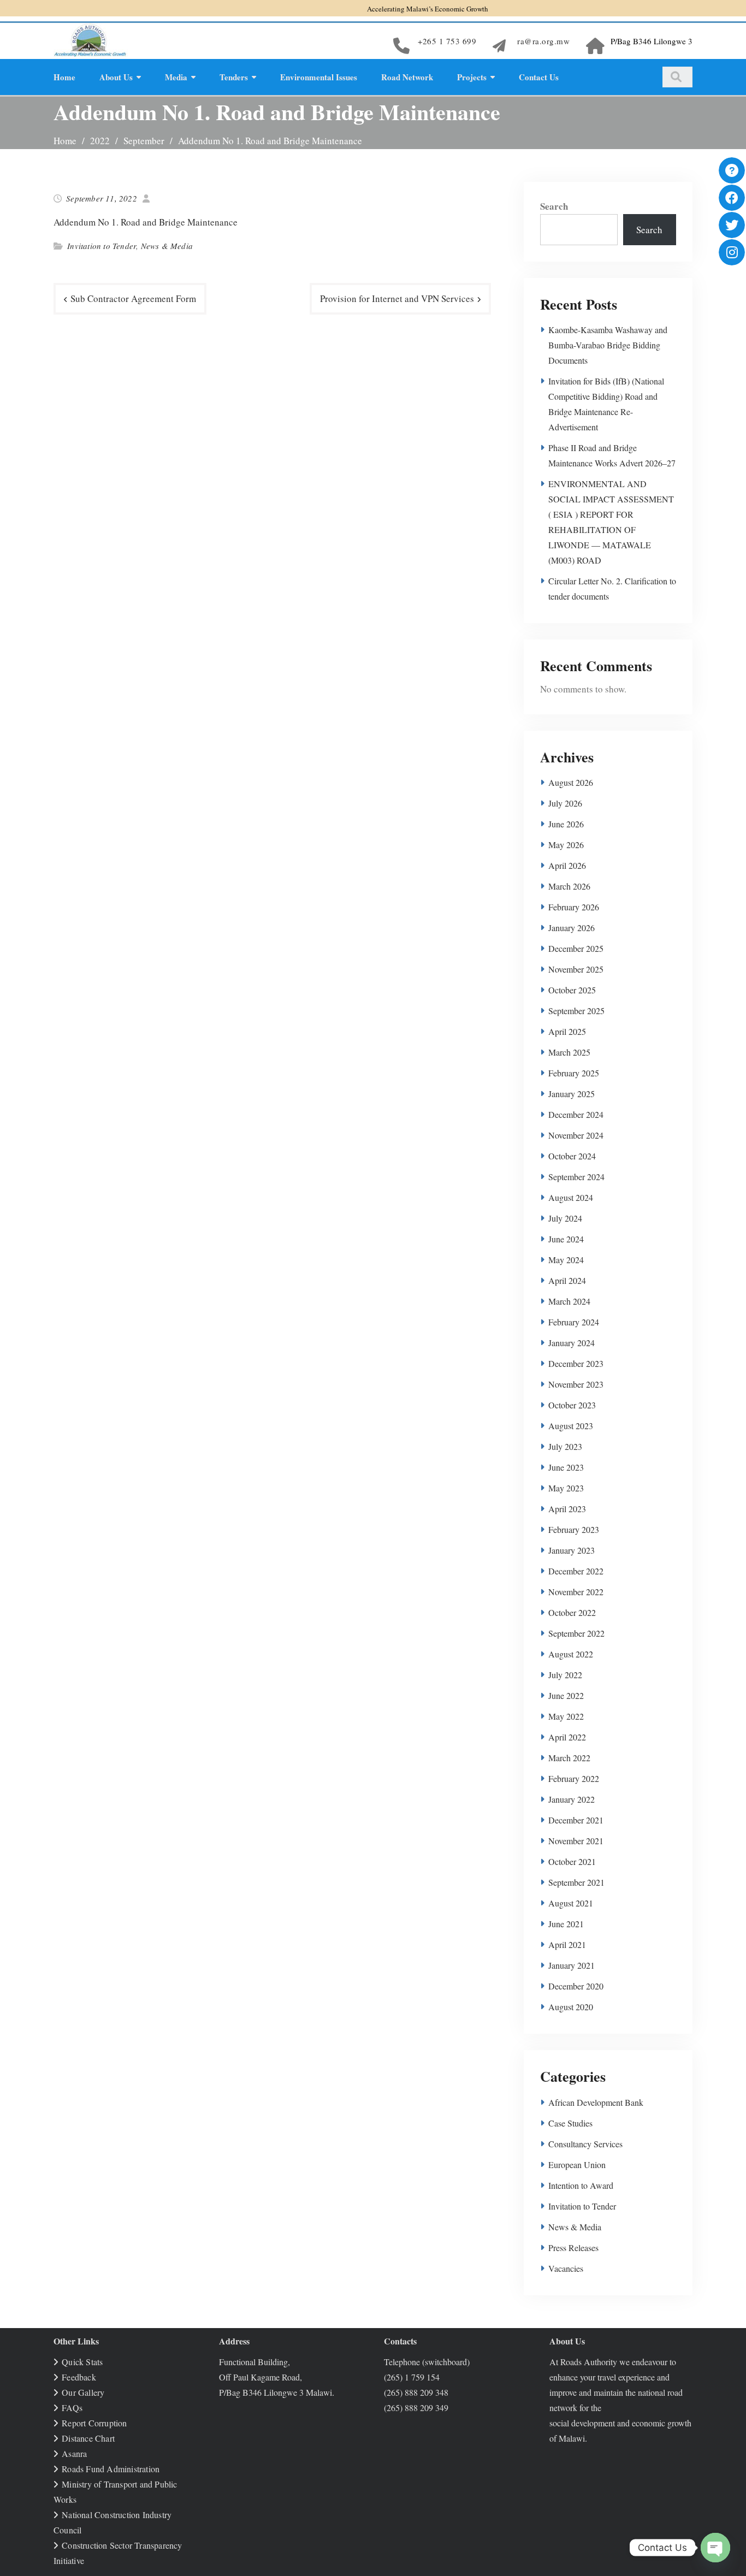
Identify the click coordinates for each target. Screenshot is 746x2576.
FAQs (72, 2408)
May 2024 (566, 1260)
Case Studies (570, 2123)
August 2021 (571, 1903)
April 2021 (567, 1944)
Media (176, 77)
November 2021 (576, 1841)
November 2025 (576, 969)
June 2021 (566, 1924)
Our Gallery (83, 2392)
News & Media (167, 246)
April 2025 (567, 1031)
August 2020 (571, 2007)
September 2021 (576, 1882)
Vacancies (566, 2268)
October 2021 (572, 1861)
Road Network (407, 77)
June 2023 (566, 1467)
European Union (577, 2165)
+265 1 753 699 (447, 41)
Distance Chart (88, 2438)
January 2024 (572, 1343)
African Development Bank (596, 2102)
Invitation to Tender (102, 246)
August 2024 (571, 1197)
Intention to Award (581, 2185)
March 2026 (569, 886)
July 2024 (565, 1218)
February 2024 (574, 1322)
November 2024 (576, 1135)
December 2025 (576, 948)
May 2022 (566, 1716)
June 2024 (566, 1239)
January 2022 (572, 1799)
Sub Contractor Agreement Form (133, 298)
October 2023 (572, 1405)
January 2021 (572, 1965)
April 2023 (567, 1509)
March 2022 (569, 1758)
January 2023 (572, 1550)
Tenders (234, 77)
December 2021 (576, 1820)
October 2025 (572, 990)
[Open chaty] (715, 2548)
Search (554, 206)
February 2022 (574, 1778)
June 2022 (566, 1695)
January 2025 (572, 1094)
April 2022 (567, 1737)
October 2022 (572, 1612)
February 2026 (574, 907)
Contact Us (539, 77)
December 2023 (576, 1363)
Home (64, 77)
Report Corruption (94, 2423)
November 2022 (576, 1592)
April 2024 (567, 1280)
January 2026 (572, 928)
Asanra (74, 2453)
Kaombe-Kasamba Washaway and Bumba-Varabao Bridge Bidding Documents (608, 345)
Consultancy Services (585, 2144)
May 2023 (566, 1488)
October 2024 (572, 1156)
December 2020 (576, 1986)
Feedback (79, 2377)
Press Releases (573, 2248)
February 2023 (574, 1529)
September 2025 (576, 1011)
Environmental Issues (319, 77)
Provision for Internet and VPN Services (397, 298)
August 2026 (571, 782)
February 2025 (574, 1073)
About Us (116, 77)
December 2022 (576, 1571)
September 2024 (576, 1177)
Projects (472, 77)
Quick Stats (82, 2362)
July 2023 (565, 1446)
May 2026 (566, 845)
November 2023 (576, 1384)
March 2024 (569, 1301)
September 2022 (576, 1633)
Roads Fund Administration (111, 2469)
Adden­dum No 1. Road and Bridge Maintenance (146, 222)
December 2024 (576, 1114)
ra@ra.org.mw (543, 41)
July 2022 (565, 1675)
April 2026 (567, 865)
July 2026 (565, 803)
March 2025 (569, 1052)
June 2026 (566, 824)
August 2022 (571, 1654)
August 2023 (571, 1426)
